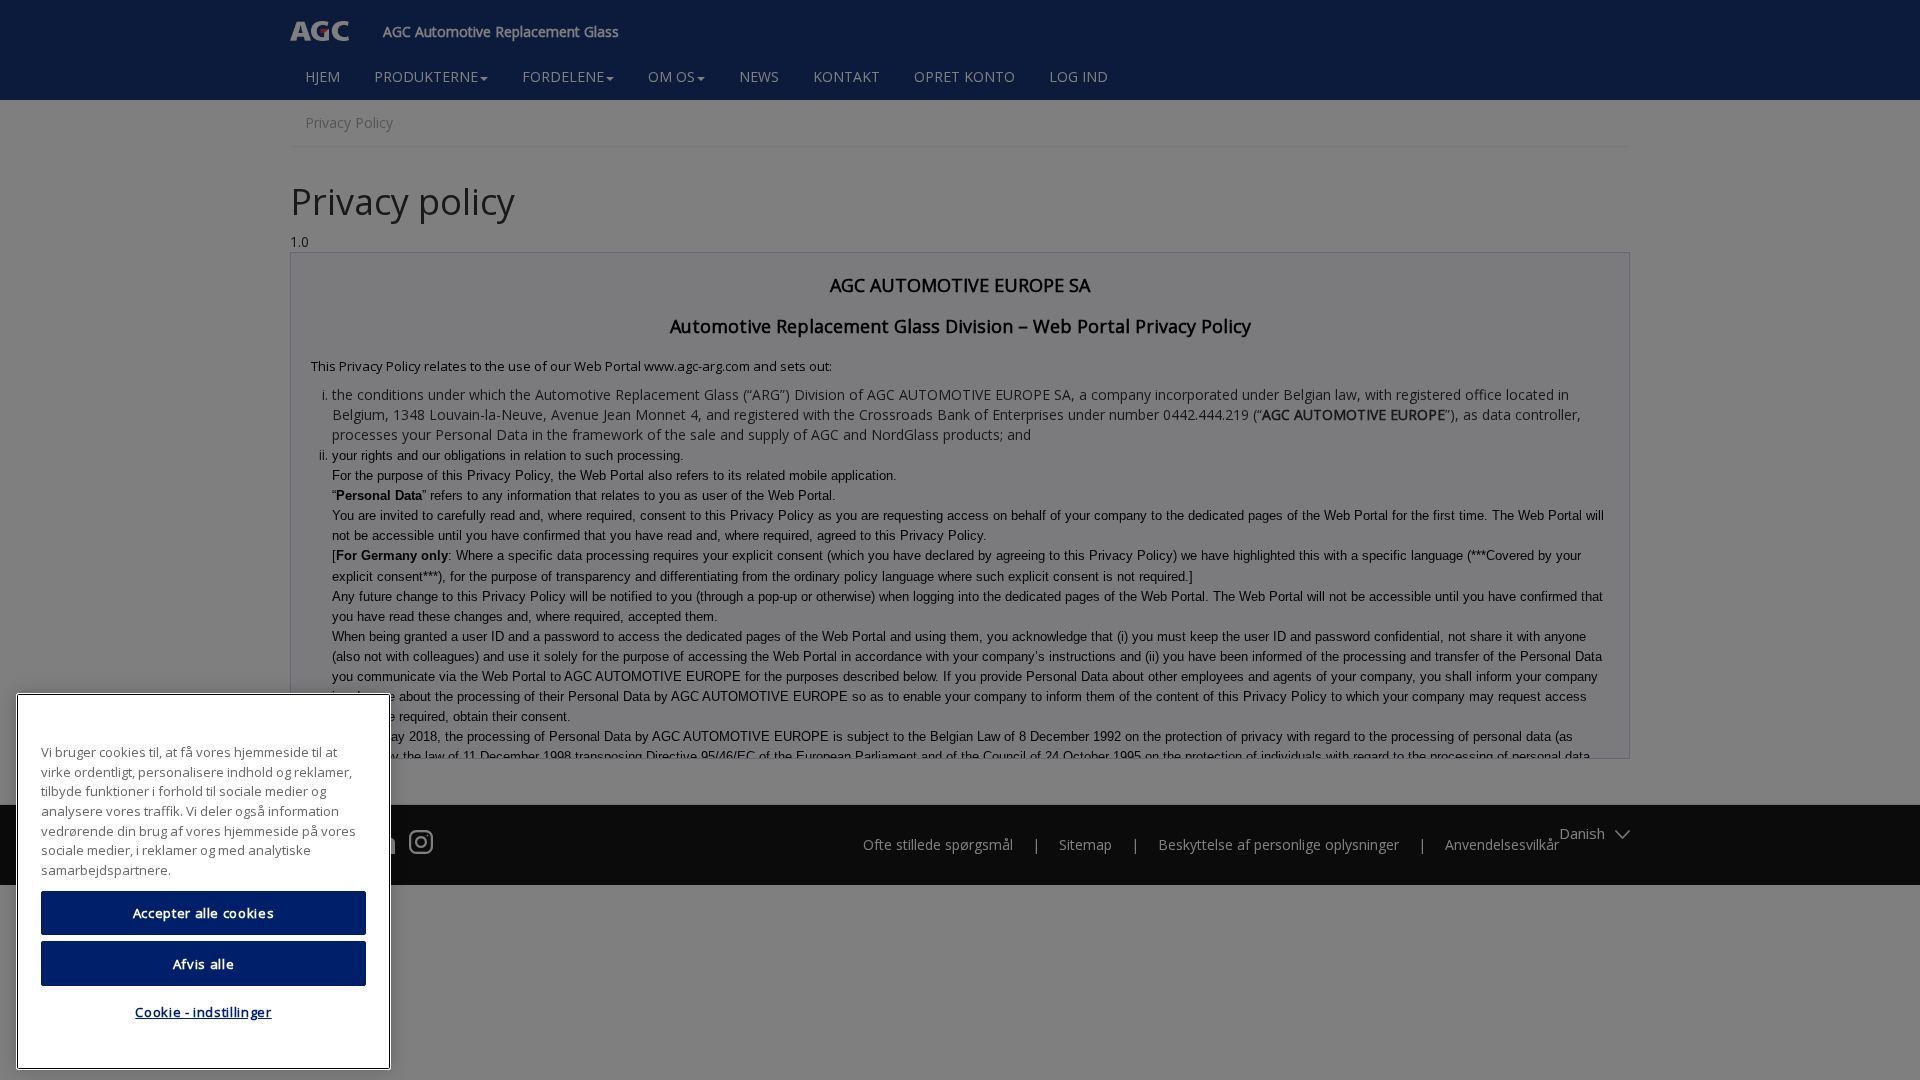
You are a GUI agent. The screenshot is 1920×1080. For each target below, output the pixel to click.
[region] (203, 881)
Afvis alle (204, 963)
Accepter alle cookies (204, 913)
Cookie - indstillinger (203, 1013)
